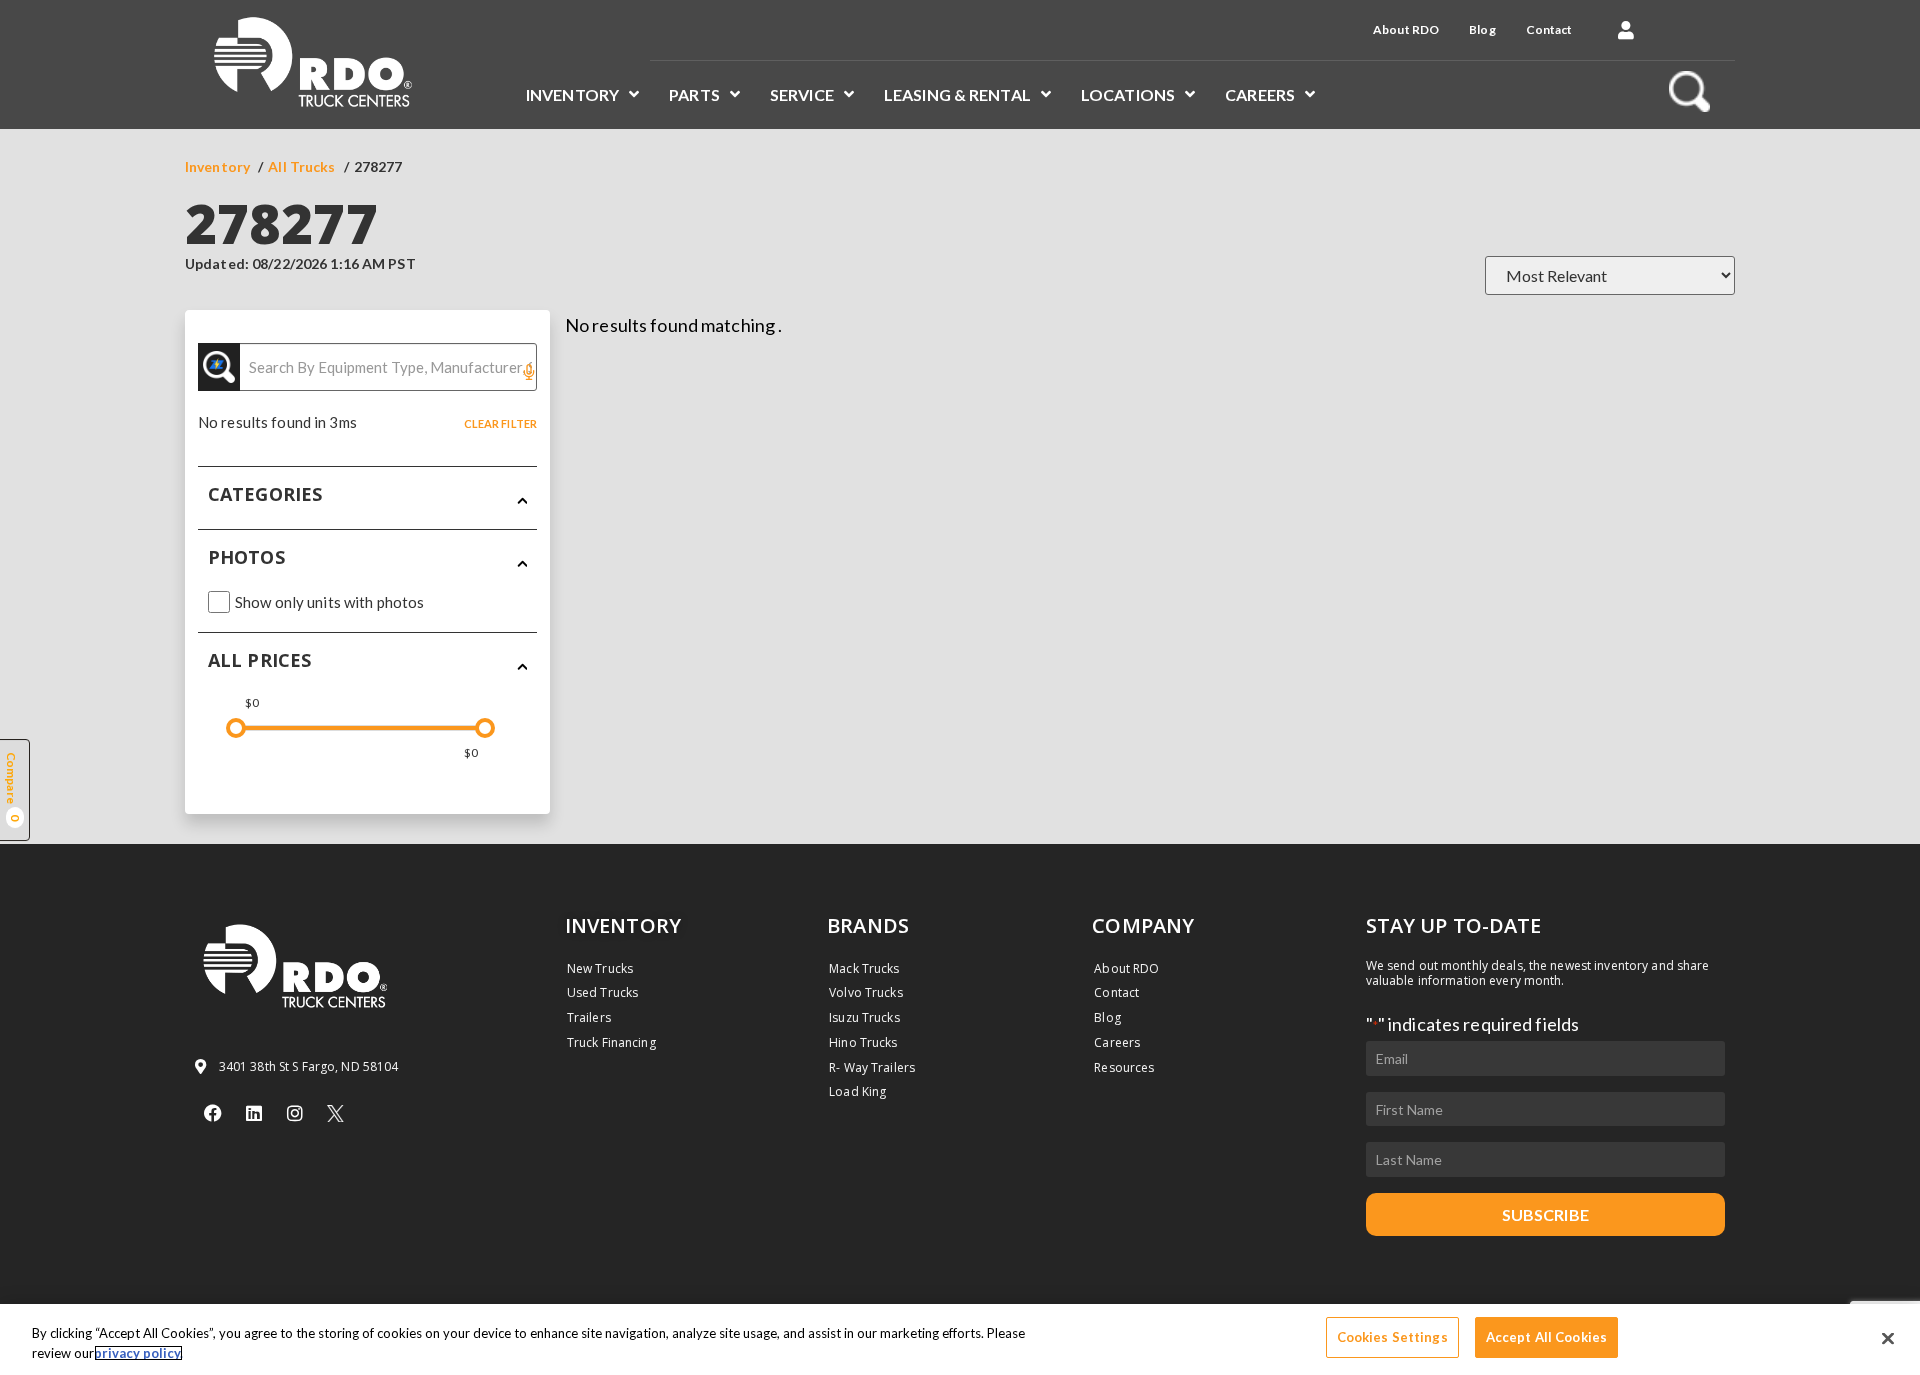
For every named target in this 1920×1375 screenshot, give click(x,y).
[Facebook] (213, 1113)
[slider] (236, 728)
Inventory (572, 94)
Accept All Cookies (1546, 1337)
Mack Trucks (864, 968)
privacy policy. (138, 1353)
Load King (857, 1091)
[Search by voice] (529, 373)
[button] (1626, 30)
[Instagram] (295, 1113)
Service (802, 94)
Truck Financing (611, 1042)
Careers (1260, 94)
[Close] (1888, 1338)
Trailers (589, 1017)
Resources (1124, 1067)
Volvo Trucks (865, 992)
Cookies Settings (1392, 1337)
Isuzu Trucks (864, 1017)
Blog (1482, 29)
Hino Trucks (863, 1042)
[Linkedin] (254, 1113)
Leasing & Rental (957, 94)
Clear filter (500, 423)
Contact (1549, 29)
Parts (694, 94)
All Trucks (301, 166)
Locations (1128, 94)
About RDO (1406, 29)
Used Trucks (602, 992)
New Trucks (600, 968)
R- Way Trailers (872, 1067)
